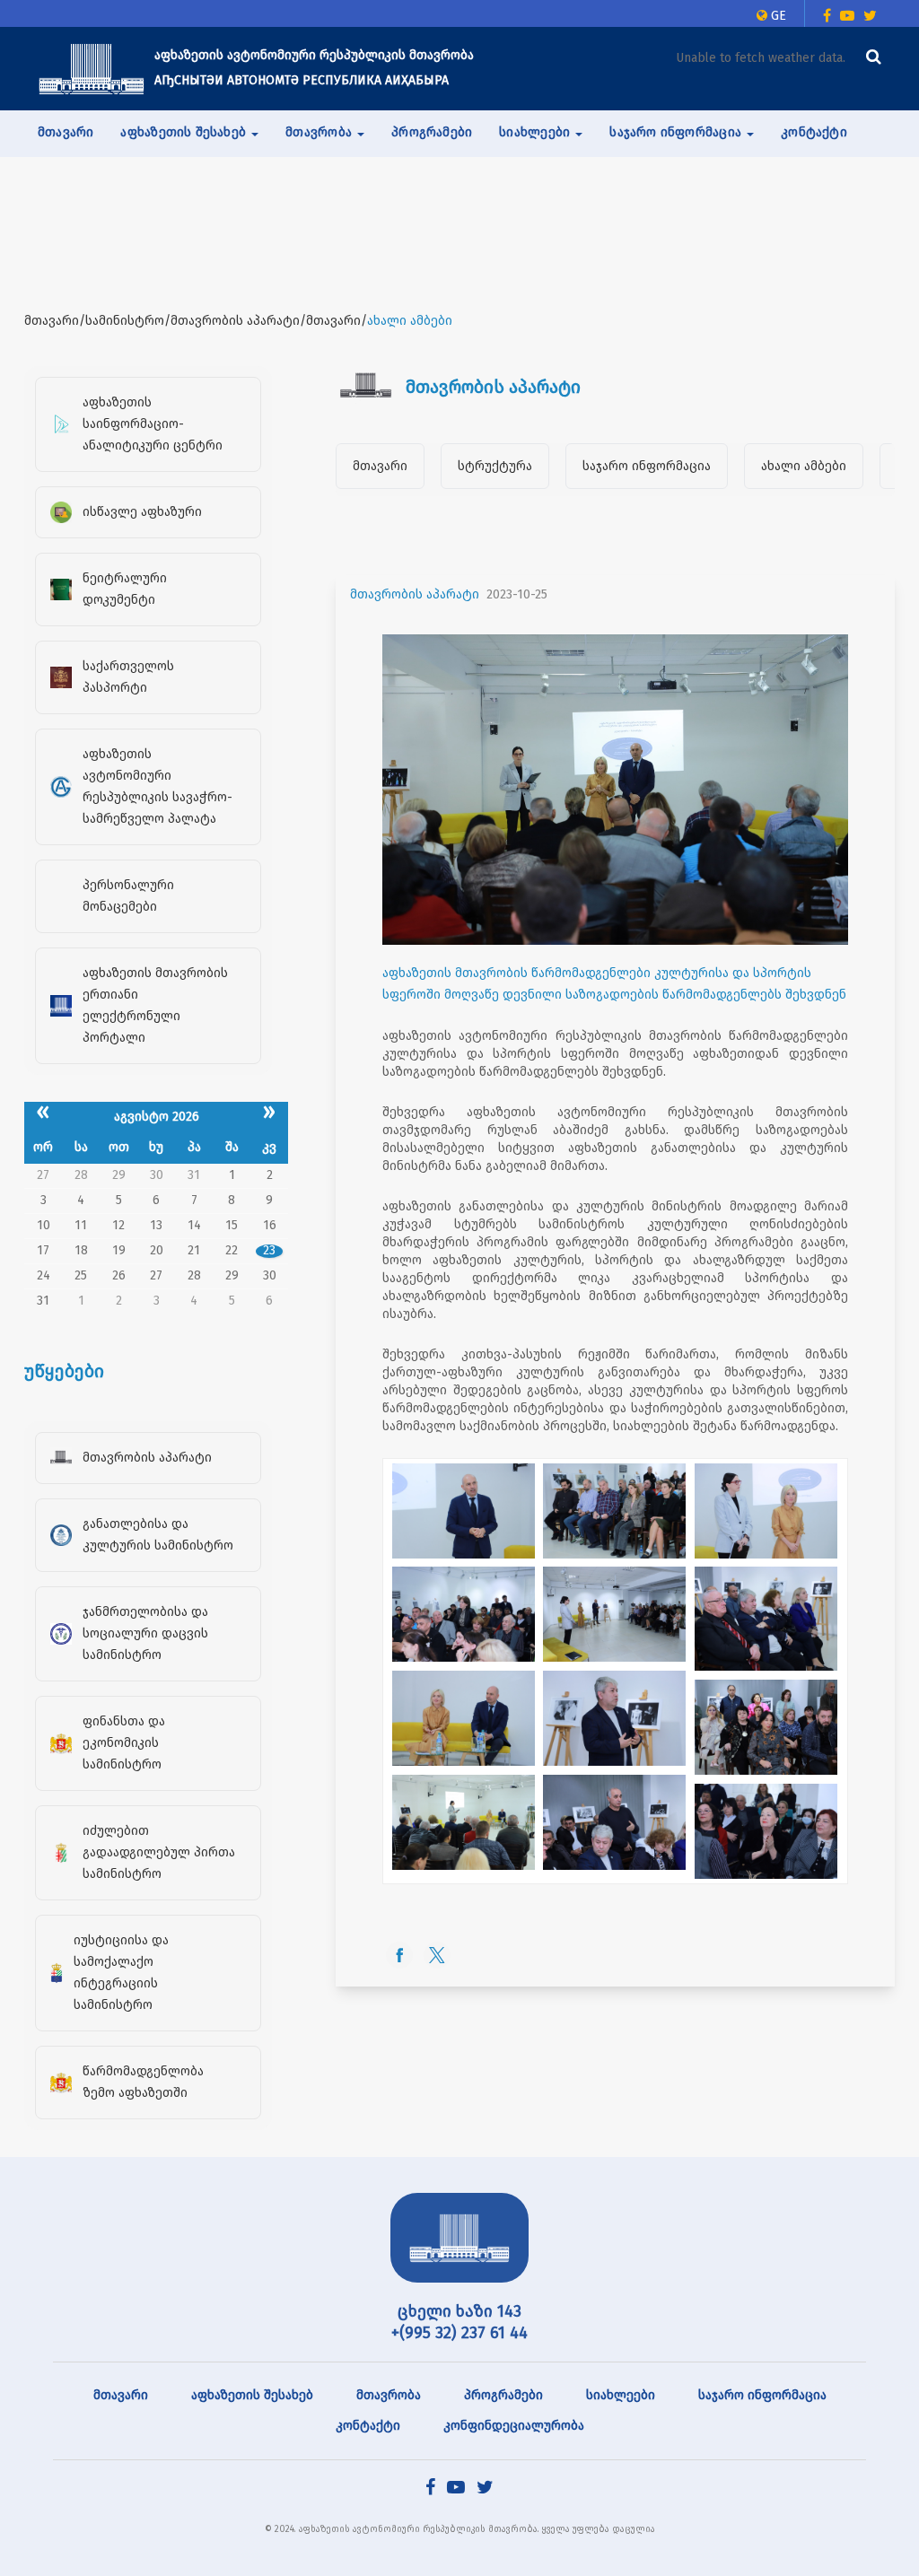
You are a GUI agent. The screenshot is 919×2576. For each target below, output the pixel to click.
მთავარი (66, 132)
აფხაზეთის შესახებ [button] (185, 132)
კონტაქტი (814, 132)
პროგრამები (432, 132)
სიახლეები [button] (536, 132)
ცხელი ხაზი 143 (459, 2311)
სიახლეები (621, 2395)
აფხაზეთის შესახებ (252, 2395)
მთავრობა (389, 2395)
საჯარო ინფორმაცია (647, 466)
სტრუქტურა (495, 466)
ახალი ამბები (804, 466)
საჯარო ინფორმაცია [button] (677, 132)
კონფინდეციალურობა (514, 2426)
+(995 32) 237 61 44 (459, 2333)
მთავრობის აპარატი (415, 594)
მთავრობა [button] (320, 132)
